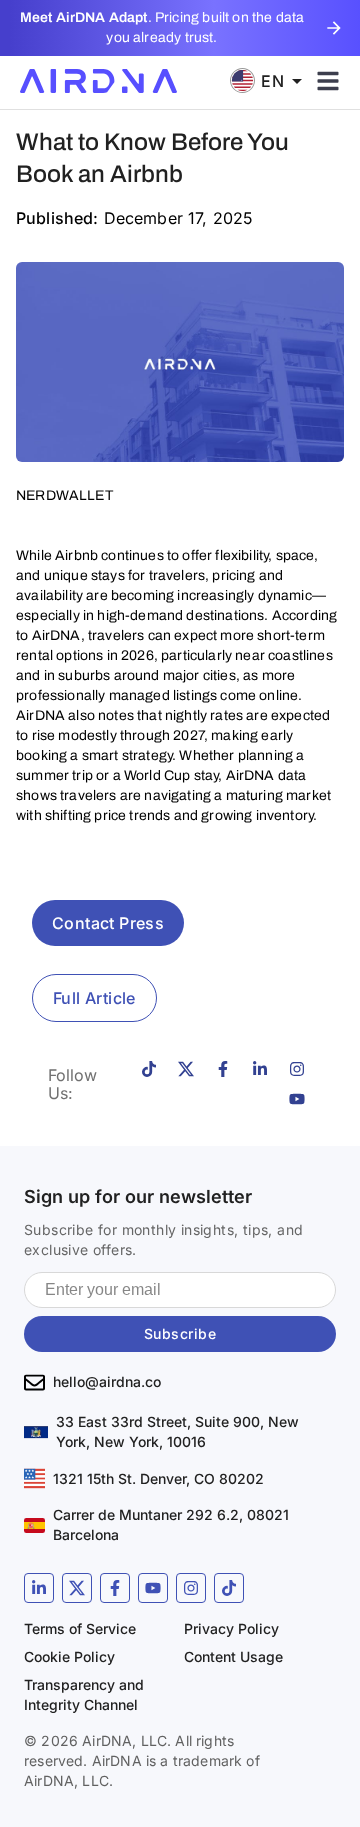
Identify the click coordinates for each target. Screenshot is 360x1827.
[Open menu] (328, 81)
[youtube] (153, 1588)
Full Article (94, 998)
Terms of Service (80, 1628)
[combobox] (273, 80)
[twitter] (77, 1588)
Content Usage (233, 1656)
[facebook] (115, 1588)
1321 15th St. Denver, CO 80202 (158, 1478)
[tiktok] (229, 1588)
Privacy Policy (231, 1628)
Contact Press (108, 923)
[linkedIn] (39, 1588)
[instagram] (191, 1588)
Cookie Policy (69, 1656)
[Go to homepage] (98, 81)
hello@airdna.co (107, 1381)
